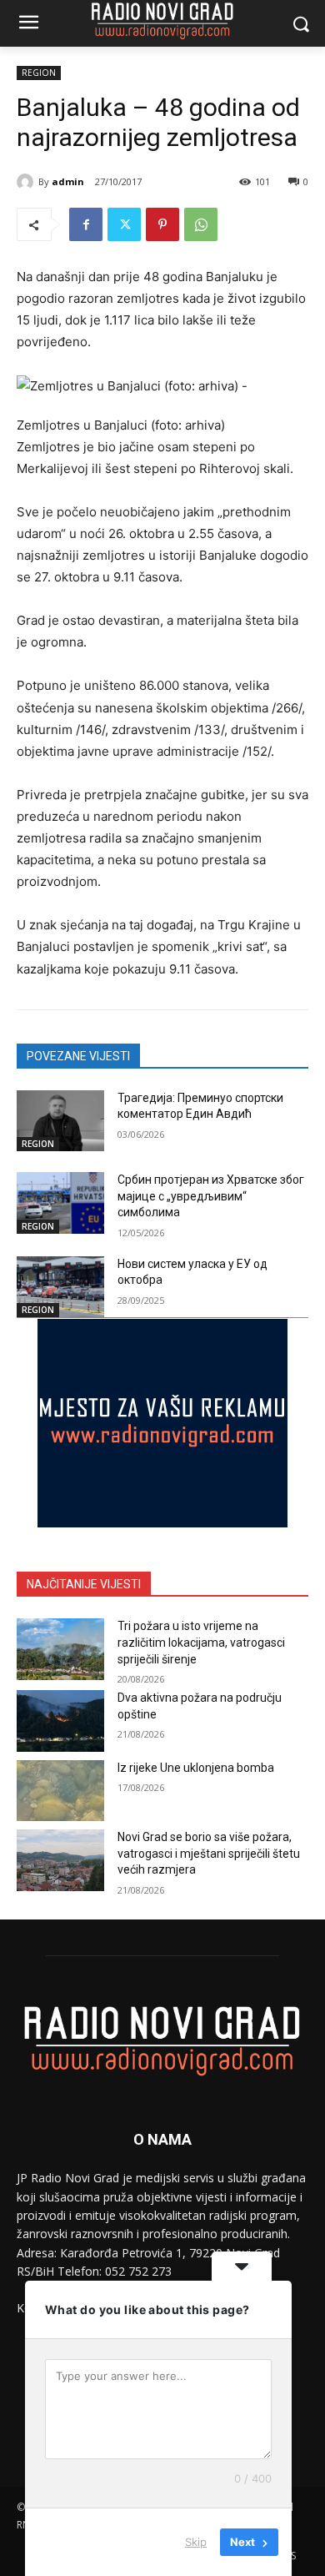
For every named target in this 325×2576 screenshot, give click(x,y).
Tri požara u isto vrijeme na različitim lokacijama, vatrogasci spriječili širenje (201, 1642)
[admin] (27, 182)
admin (68, 181)
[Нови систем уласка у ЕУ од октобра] (60, 1287)
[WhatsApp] (201, 224)
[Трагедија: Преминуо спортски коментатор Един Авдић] (60, 1121)
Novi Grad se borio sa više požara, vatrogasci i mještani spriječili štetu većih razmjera (209, 1853)
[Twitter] (124, 224)
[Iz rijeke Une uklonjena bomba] (60, 1791)
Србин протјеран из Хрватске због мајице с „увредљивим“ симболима (211, 1196)
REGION (39, 73)
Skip (196, 2542)
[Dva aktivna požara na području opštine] (60, 1721)
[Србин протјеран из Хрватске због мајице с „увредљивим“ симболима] (60, 1203)
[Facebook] (86, 224)
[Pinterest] (162, 224)
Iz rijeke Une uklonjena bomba (196, 1768)
